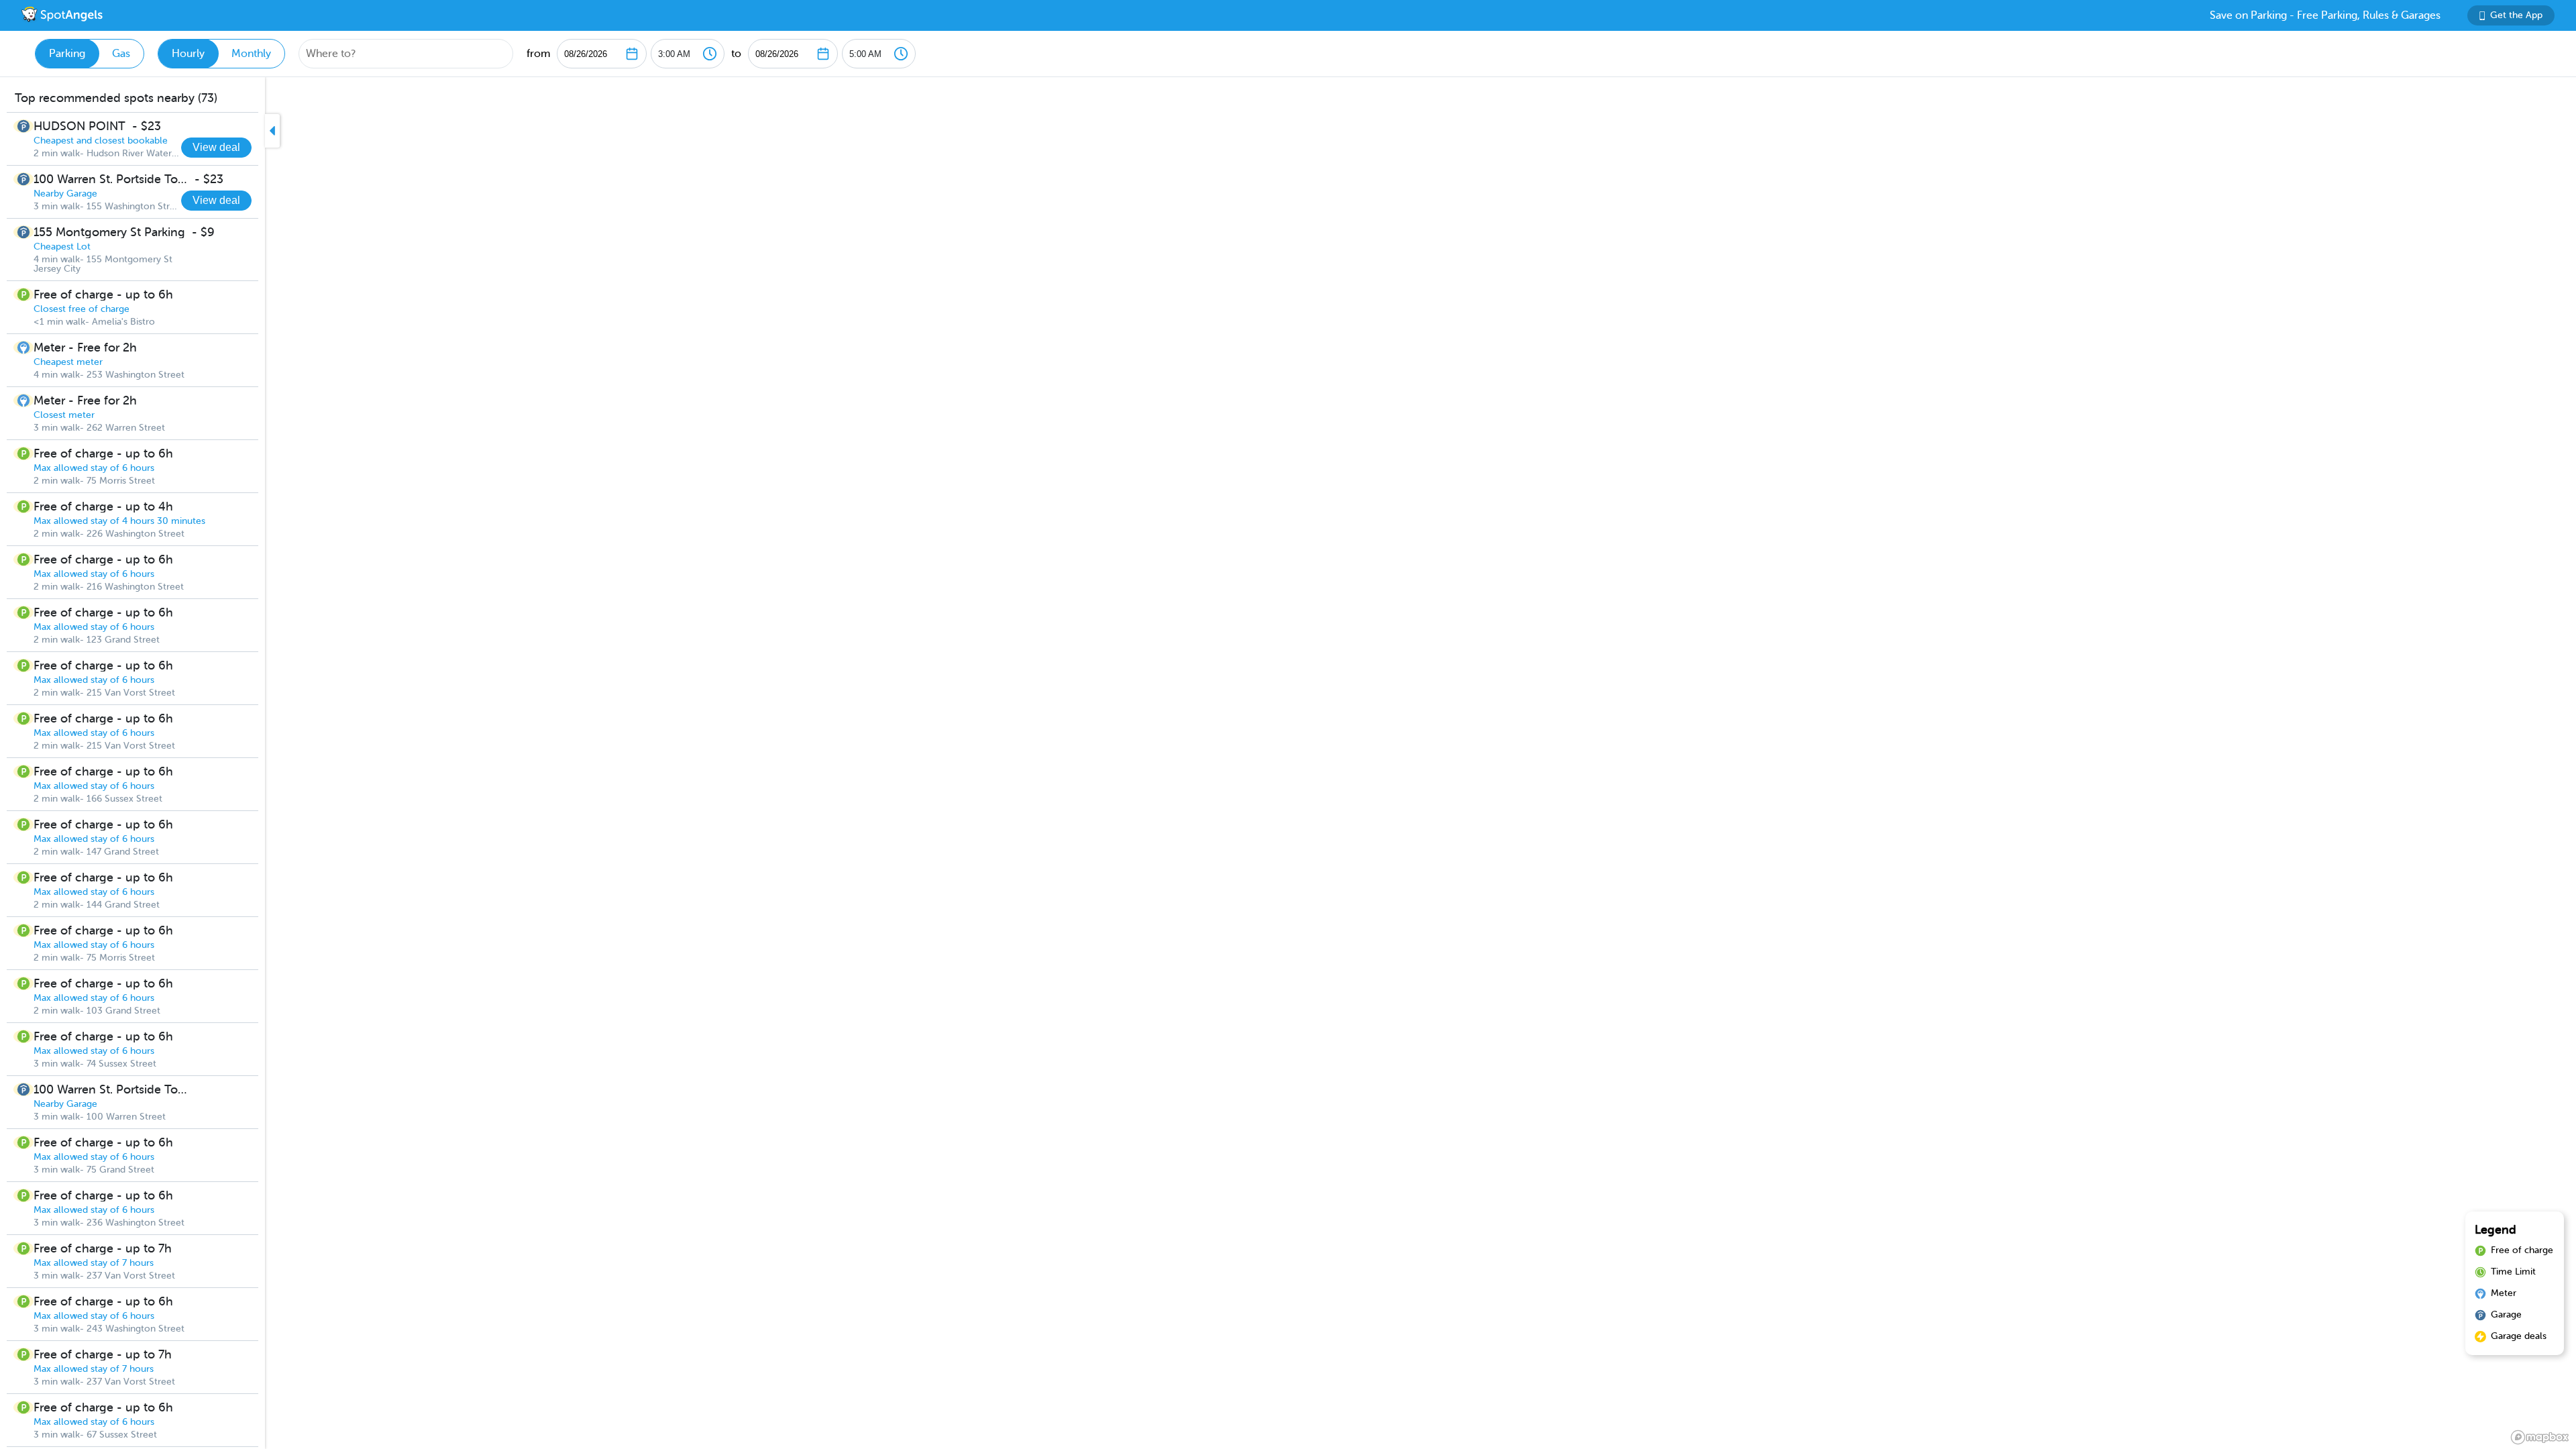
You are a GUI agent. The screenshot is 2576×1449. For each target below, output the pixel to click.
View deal (216, 147)
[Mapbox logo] (2540, 1437)
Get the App (2516, 15)
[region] (1288, 763)
